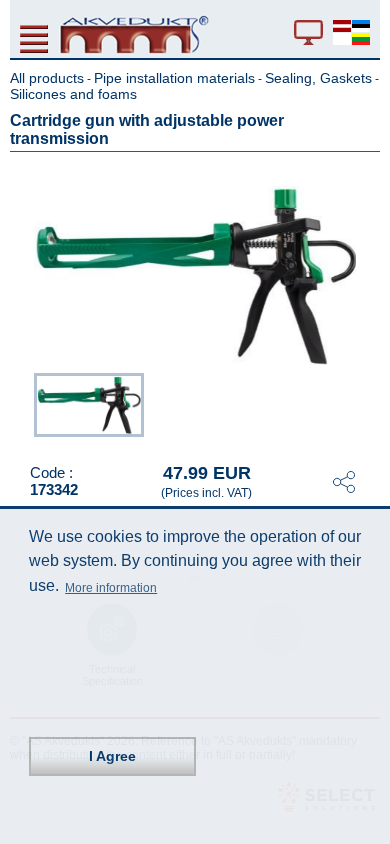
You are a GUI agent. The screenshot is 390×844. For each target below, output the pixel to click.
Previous (24, 406)
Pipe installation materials (174, 78)
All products (47, 78)
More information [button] (111, 588)
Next (366, 406)
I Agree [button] (112, 756)
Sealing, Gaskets (318, 78)
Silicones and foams (73, 94)
